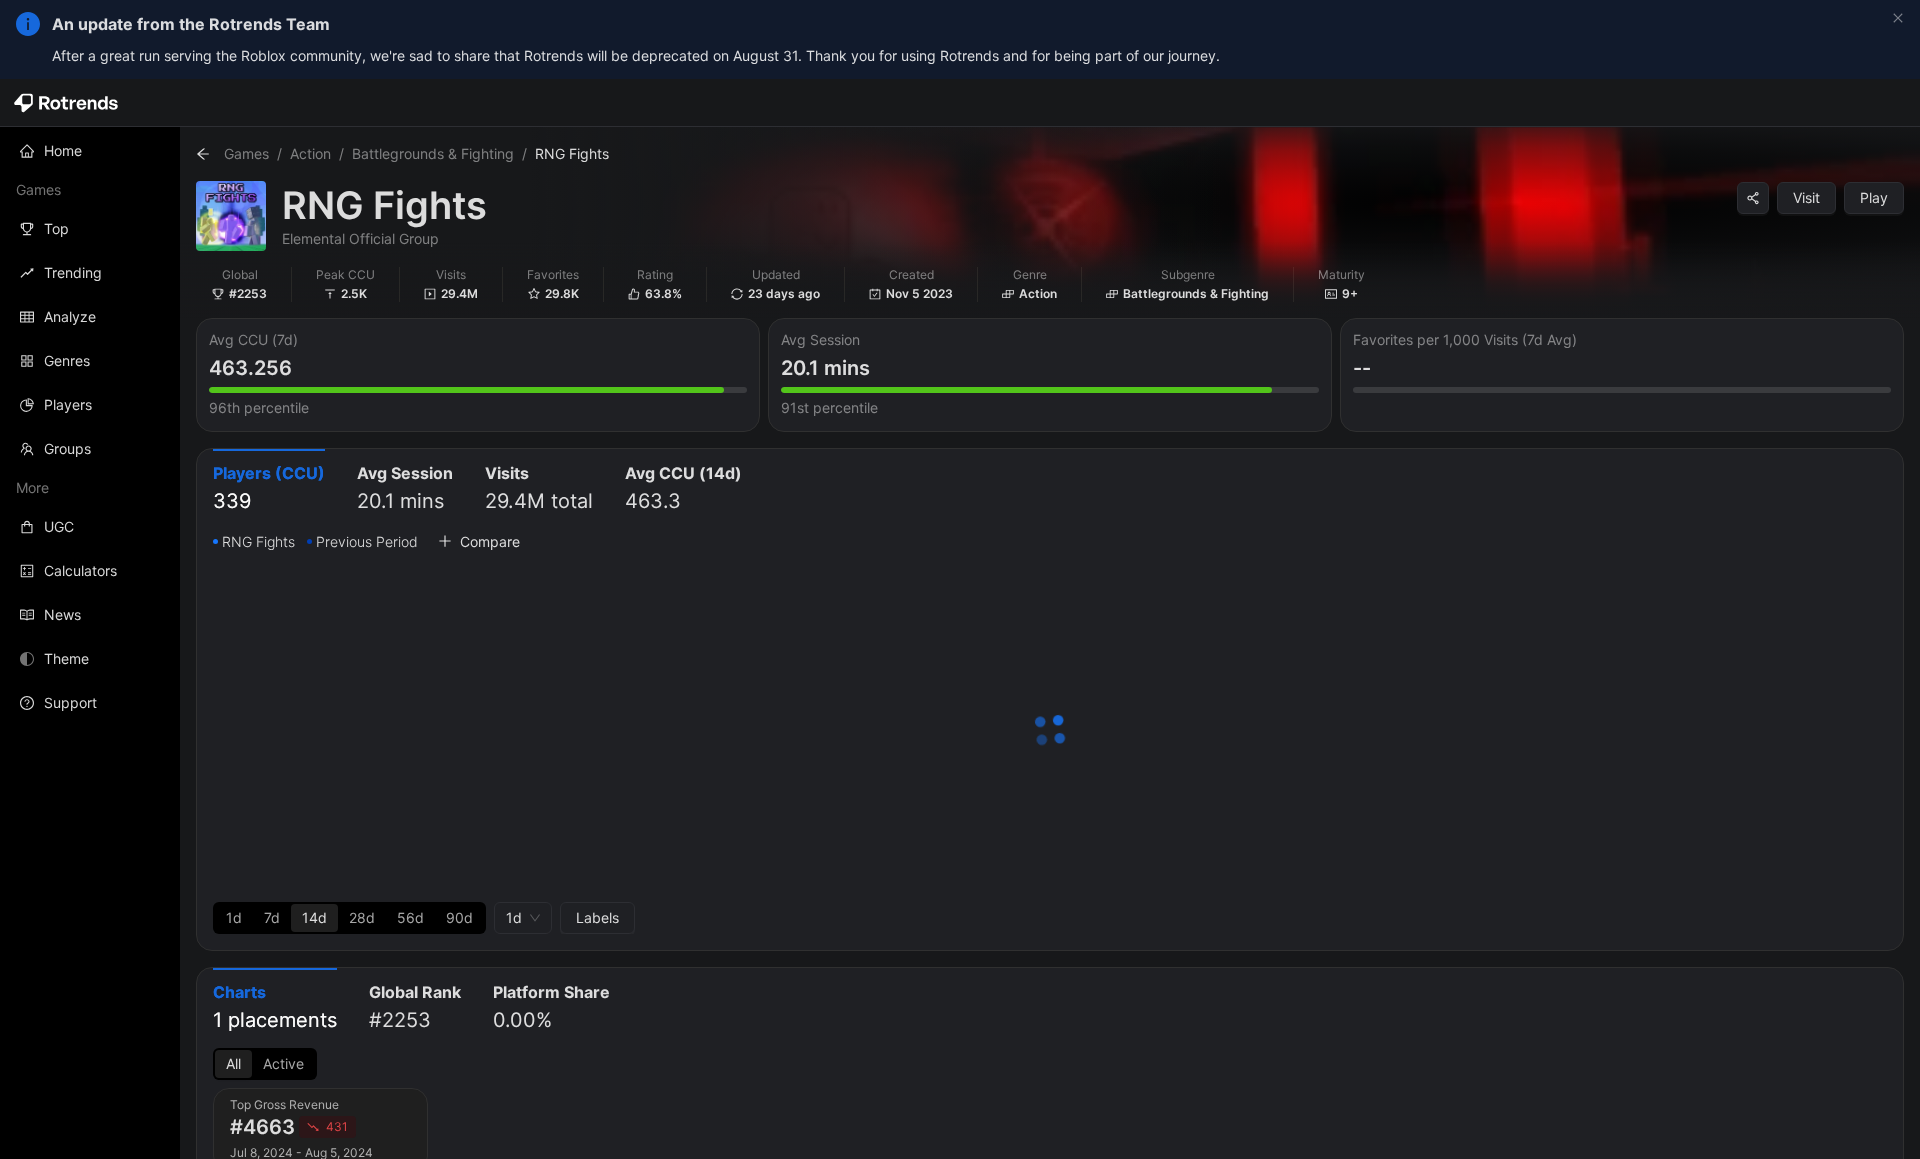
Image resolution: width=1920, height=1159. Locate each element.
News (62, 614)
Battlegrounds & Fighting (433, 153)
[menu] (90, 427)
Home (63, 150)
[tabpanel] (1050, 732)
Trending (73, 272)
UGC (59, 526)
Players (68, 404)
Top (56, 228)
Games (246, 153)
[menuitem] (90, 151)
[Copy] (1753, 198)
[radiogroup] (349, 918)
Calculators (80, 570)
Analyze (70, 316)
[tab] (269, 489)
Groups (67, 448)
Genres (67, 360)
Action (310, 153)
